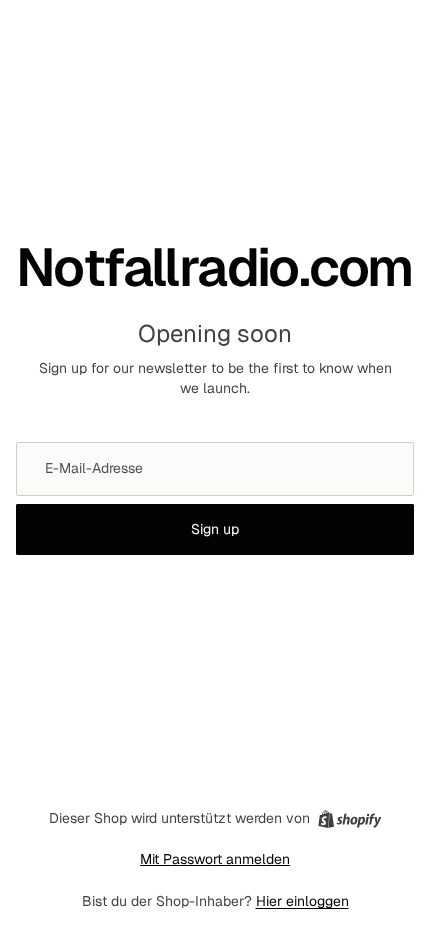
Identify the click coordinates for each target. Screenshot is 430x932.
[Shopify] (349, 819)
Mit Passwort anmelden (215, 859)
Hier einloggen (302, 901)
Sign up (215, 529)
